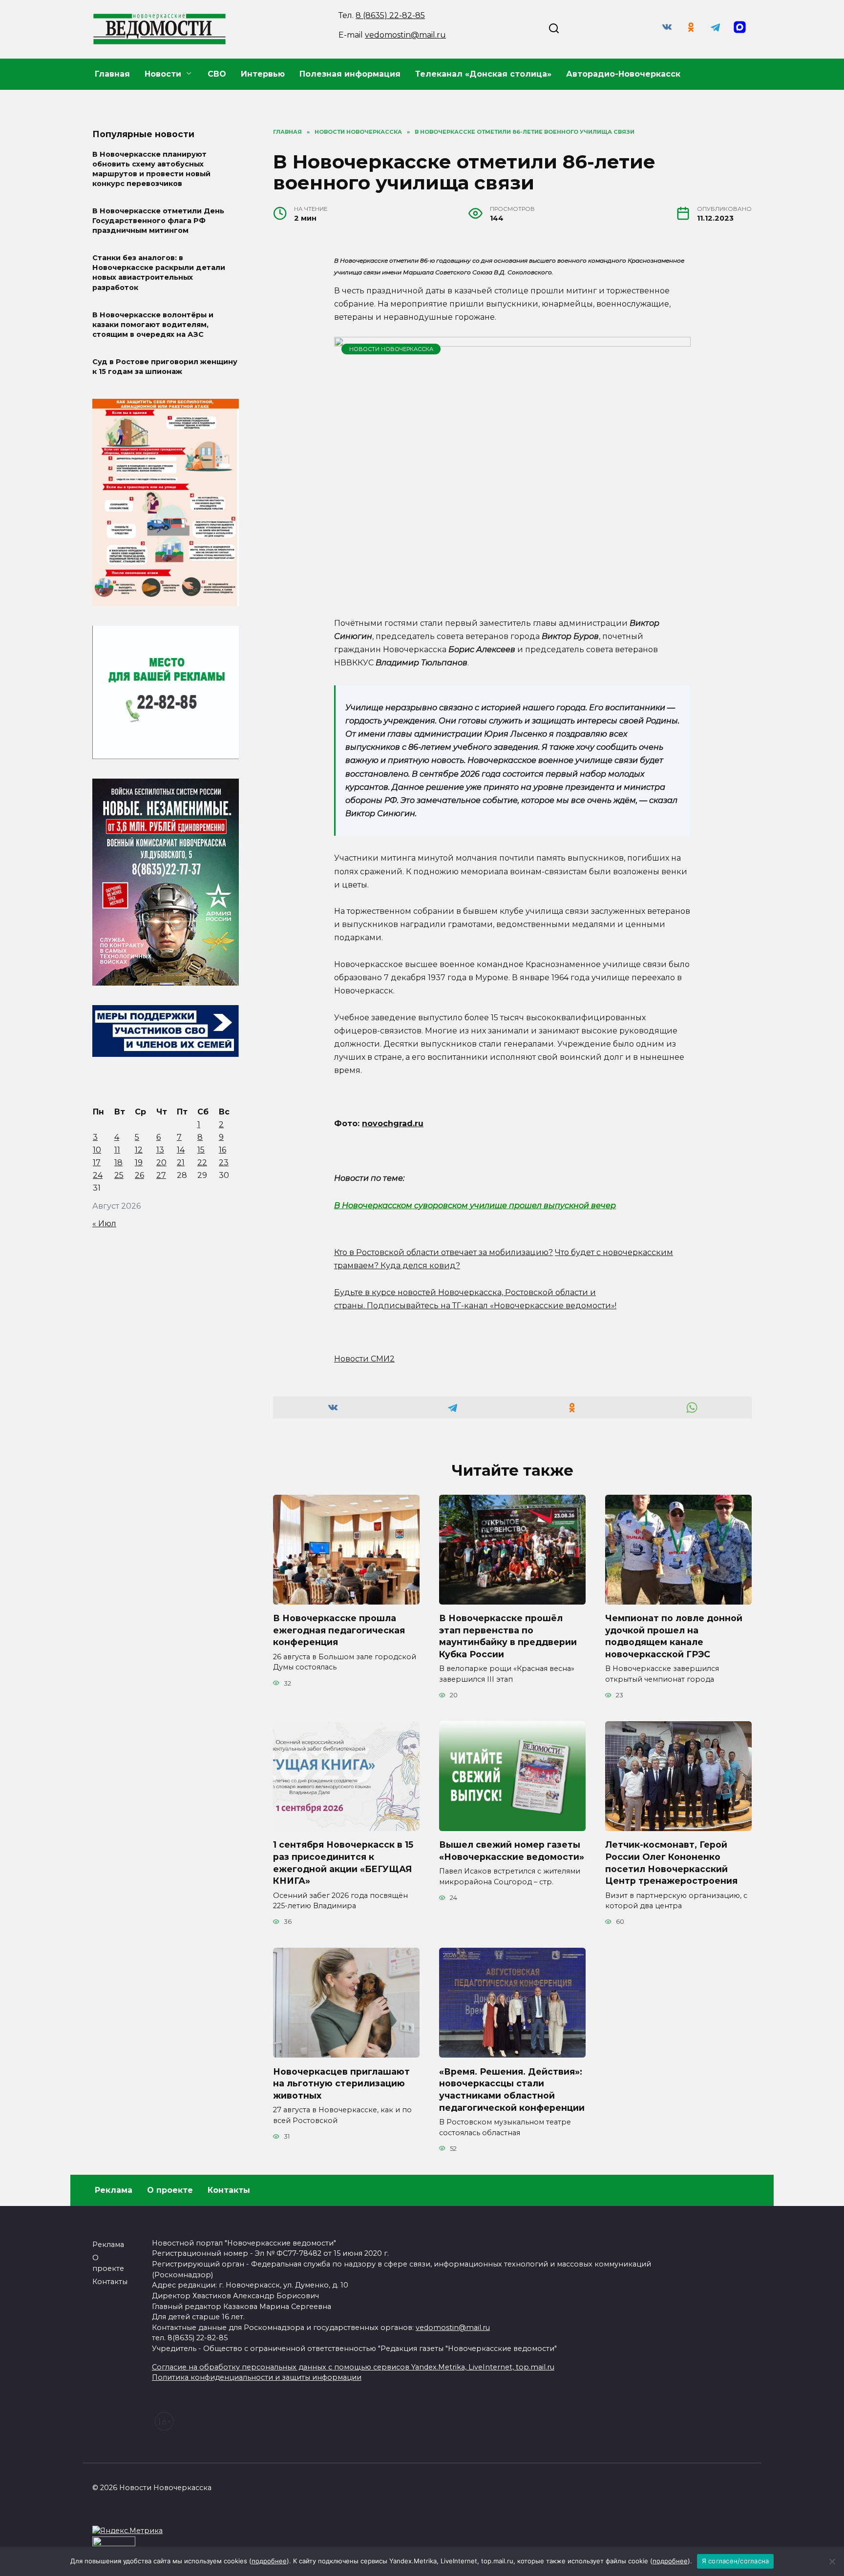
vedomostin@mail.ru (405, 35)
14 (181, 1150)
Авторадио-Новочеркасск (623, 74)
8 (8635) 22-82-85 (390, 15)
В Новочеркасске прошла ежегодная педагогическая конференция (339, 1630)
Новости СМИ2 (364, 1359)
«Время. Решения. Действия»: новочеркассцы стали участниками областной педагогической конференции (512, 2089)
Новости (163, 74)
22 (202, 1163)
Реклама (114, 2190)
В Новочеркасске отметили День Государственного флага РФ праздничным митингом (158, 221)
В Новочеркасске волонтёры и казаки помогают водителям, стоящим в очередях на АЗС (153, 325)
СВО (217, 74)
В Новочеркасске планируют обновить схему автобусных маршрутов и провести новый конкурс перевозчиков (151, 169)
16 (222, 1150)
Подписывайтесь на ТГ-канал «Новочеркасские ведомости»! (492, 1306)
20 (161, 1163)
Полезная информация (350, 74)
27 (161, 1175)
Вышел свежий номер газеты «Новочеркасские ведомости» (512, 1851)
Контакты (229, 2190)
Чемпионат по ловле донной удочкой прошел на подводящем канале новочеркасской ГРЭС (674, 1636)
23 (224, 1163)
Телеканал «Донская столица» (483, 74)
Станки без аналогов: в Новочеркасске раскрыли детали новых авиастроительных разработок (159, 273)
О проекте (170, 2190)
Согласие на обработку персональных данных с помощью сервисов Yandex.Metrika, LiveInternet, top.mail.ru (353, 2367)
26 (139, 1175)
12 (139, 1150)
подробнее (269, 2561)
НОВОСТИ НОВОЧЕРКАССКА (391, 349)
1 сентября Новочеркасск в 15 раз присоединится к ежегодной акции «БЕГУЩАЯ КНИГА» (343, 1863)
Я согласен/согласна (736, 2561)
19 (139, 1163)
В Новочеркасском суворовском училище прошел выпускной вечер (475, 1206)
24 (98, 1175)
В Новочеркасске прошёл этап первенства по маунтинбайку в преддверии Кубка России (508, 1636)
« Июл (104, 1224)
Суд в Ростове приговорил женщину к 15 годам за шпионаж (165, 367)
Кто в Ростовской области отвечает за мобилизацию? (443, 1252)
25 (119, 1175)
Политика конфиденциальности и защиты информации (257, 2377)
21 (181, 1163)
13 (160, 1150)
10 (97, 1150)
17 (97, 1163)
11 (117, 1150)
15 (201, 1150)
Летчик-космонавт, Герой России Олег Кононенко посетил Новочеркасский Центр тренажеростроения (671, 1863)
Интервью (263, 74)
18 (118, 1163)
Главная (112, 74)
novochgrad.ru (393, 1123)
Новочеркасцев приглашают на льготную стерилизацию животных (341, 2083)
